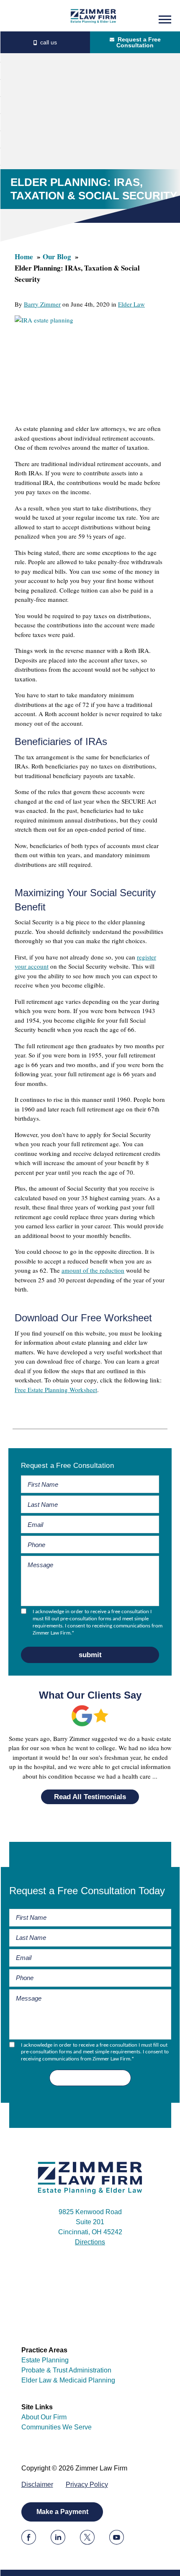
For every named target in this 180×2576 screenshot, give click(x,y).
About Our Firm (44, 2417)
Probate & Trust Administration (66, 2370)
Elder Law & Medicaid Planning (68, 2380)
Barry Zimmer (42, 304)
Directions (90, 2242)
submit (90, 1655)
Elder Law (131, 304)
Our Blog (57, 257)
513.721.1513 (45, 42)
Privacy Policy (87, 2484)
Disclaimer (37, 2484)
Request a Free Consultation (139, 42)
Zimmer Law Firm (93, 16)
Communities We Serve (57, 2427)
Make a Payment (62, 2512)
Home (24, 257)
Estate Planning (45, 2360)
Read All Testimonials (90, 1797)
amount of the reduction (93, 1270)
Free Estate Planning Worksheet (56, 1390)
